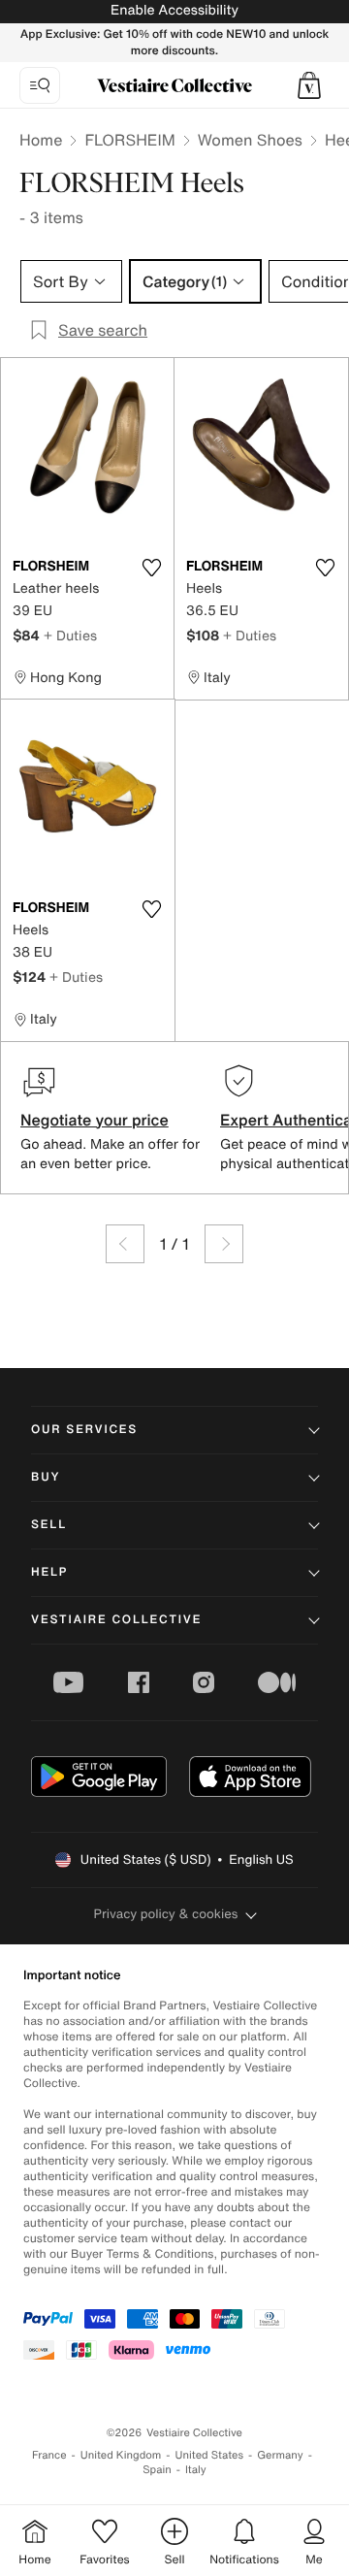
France (49, 2455)
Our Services (84, 1430)
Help (49, 1572)
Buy (46, 1477)
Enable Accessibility (174, 10)
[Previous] (125, 1244)
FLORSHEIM (129, 140)
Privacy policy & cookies (166, 1914)
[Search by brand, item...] (40, 85)
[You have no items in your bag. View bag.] (309, 85)
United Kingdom (121, 2455)
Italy (196, 2470)
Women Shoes (250, 140)
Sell (49, 1525)
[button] (309, 85)
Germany (280, 2455)
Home (41, 140)
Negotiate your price (95, 1120)
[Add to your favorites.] (151, 568)
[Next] (224, 1244)
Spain (157, 2470)
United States (210, 2455)
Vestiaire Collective (116, 1620)
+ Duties (70, 635)
